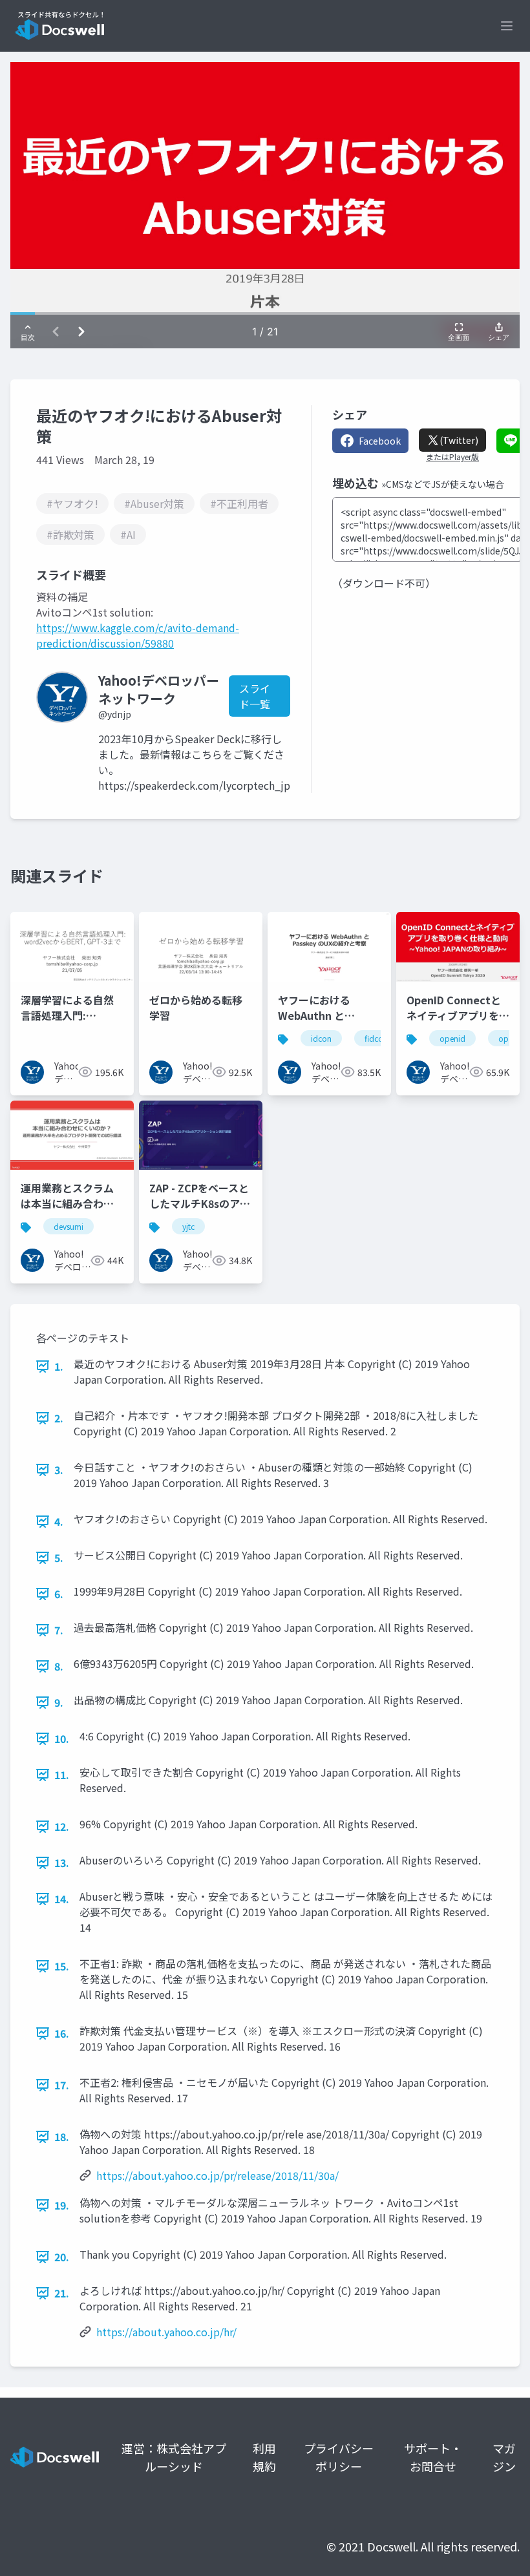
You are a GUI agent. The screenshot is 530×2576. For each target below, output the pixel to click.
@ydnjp (115, 714)
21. (62, 2293)
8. (59, 1666)
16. (62, 2033)
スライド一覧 (255, 696)
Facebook (380, 441)
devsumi (69, 1226)
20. (62, 2257)
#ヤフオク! (72, 503)
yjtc (188, 1226)
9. (59, 1702)
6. (59, 1594)
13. (62, 1863)
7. (59, 1630)
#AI (128, 534)
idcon (321, 1038)
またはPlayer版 (452, 457)
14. (62, 1899)
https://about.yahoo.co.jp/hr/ (166, 2332)
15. (62, 1966)
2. (59, 1418)
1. (59, 1366)
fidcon (376, 1038)
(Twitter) (459, 440)
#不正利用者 (239, 503)
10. (62, 1738)
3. (59, 1470)
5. (59, 1557)
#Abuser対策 (154, 503)
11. (62, 1775)
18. (62, 2137)
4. (59, 1521)
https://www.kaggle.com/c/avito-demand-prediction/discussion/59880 (138, 635)
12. (62, 1826)
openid (452, 1038)
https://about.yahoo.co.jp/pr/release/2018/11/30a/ (217, 2175)
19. (62, 2205)
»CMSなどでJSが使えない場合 (443, 484)
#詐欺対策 (70, 534)
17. (62, 2085)
